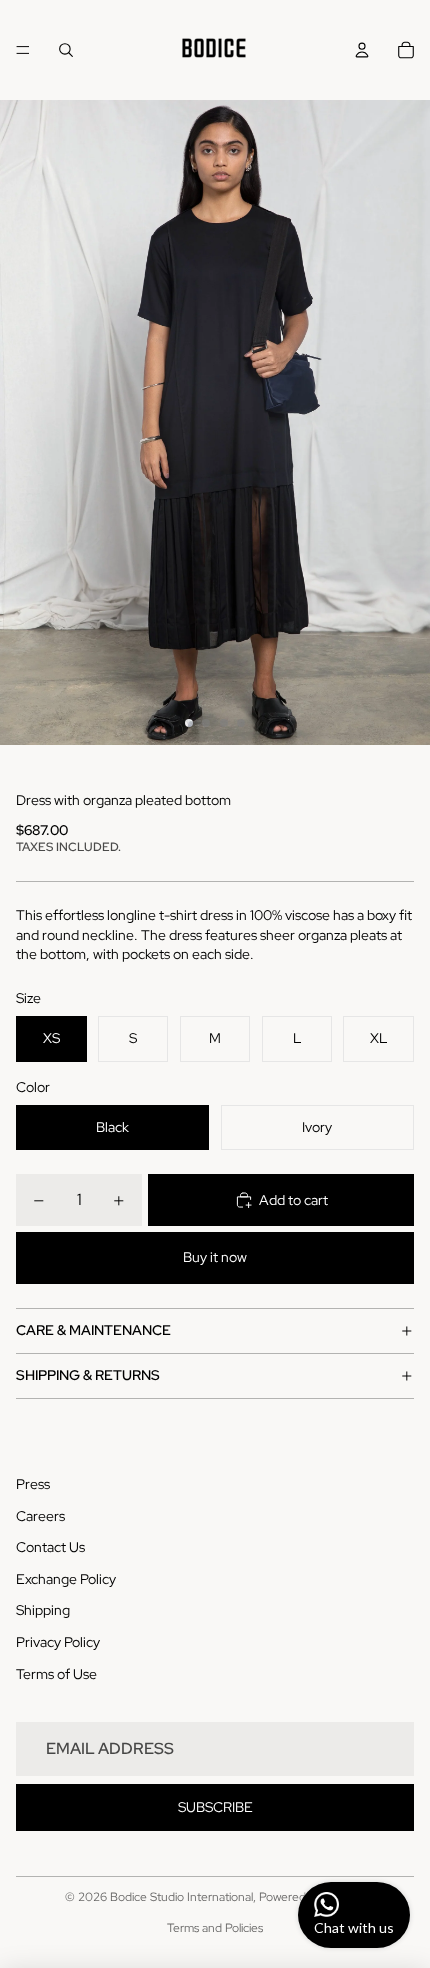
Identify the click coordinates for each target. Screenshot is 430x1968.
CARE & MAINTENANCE (93, 1330)
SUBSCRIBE (215, 1807)
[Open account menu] (362, 50)
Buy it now (215, 1257)
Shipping (43, 1610)
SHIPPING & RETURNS (88, 1375)
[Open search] (66, 50)
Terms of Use (56, 1674)
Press (33, 1484)
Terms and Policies (215, 1928)
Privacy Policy (58, 1642)
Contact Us (50, 1547)
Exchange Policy (66, 1579)
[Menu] (23, 50)
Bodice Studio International (181, 1897)
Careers (40, 1516)
